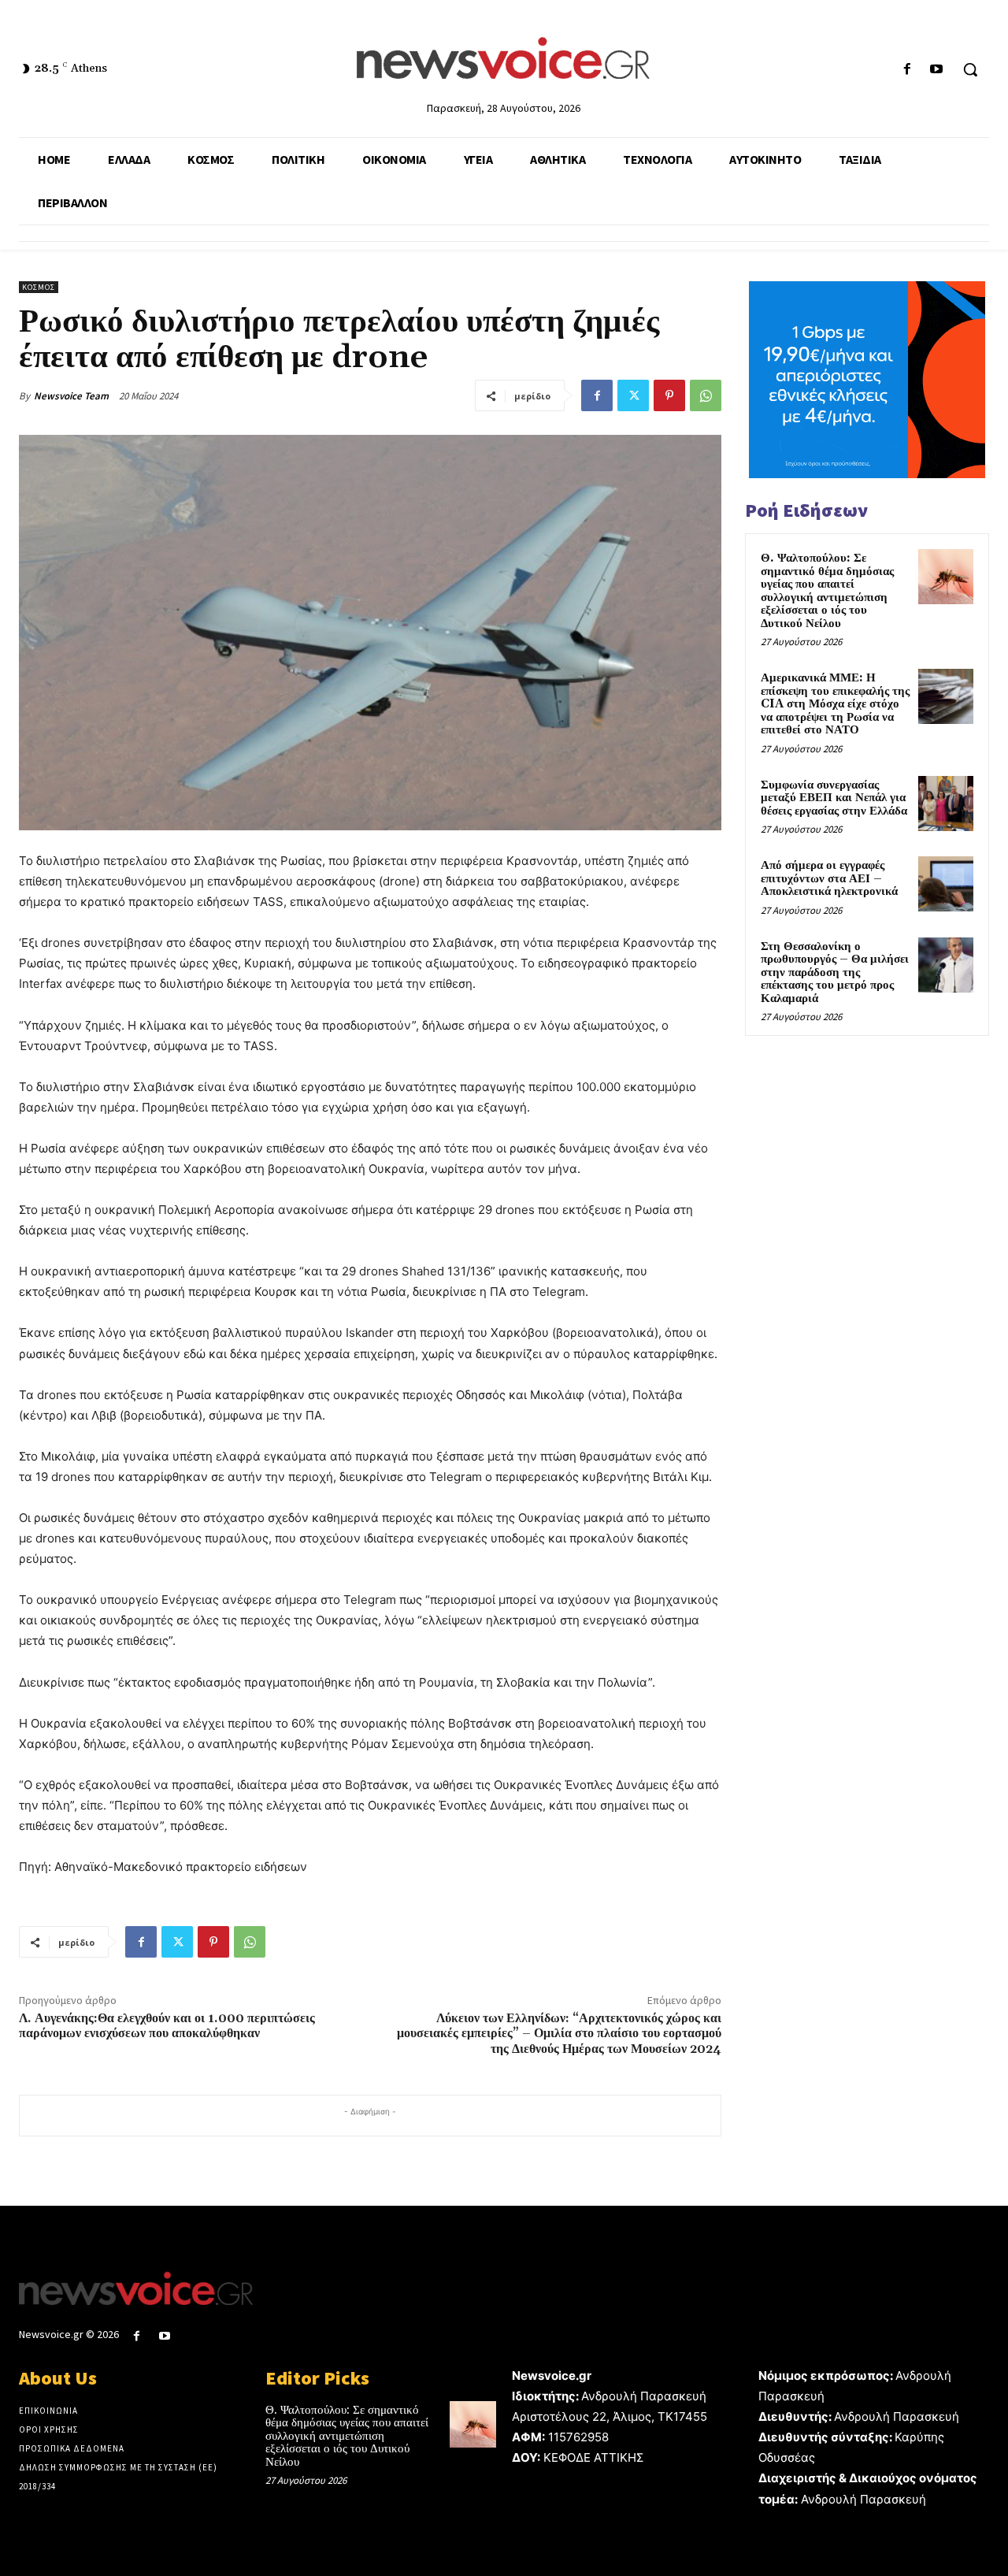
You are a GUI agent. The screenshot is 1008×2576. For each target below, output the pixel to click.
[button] (970, 69)
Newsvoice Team (71, 396)
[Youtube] (937, 70)
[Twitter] (633, 395)
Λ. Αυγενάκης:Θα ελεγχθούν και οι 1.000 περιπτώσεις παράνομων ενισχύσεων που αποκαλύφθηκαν (167, 2026)
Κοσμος (39, 287)
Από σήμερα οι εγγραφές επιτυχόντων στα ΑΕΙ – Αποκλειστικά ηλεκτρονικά (829, 878)
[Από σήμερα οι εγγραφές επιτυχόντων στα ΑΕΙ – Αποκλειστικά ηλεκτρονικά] (946, 884)
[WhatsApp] (706, 395)
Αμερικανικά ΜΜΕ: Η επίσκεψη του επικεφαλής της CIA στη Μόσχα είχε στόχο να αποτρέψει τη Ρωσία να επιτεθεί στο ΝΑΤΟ (835, 704)
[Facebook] (908, 70)
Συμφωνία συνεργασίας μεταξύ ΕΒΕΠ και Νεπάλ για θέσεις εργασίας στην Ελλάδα (834, 798)
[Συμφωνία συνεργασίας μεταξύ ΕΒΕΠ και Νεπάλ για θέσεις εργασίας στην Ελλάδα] (946, 804)
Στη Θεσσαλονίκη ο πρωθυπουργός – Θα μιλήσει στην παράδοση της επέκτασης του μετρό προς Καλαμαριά (835, 972)
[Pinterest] (669, 395)
